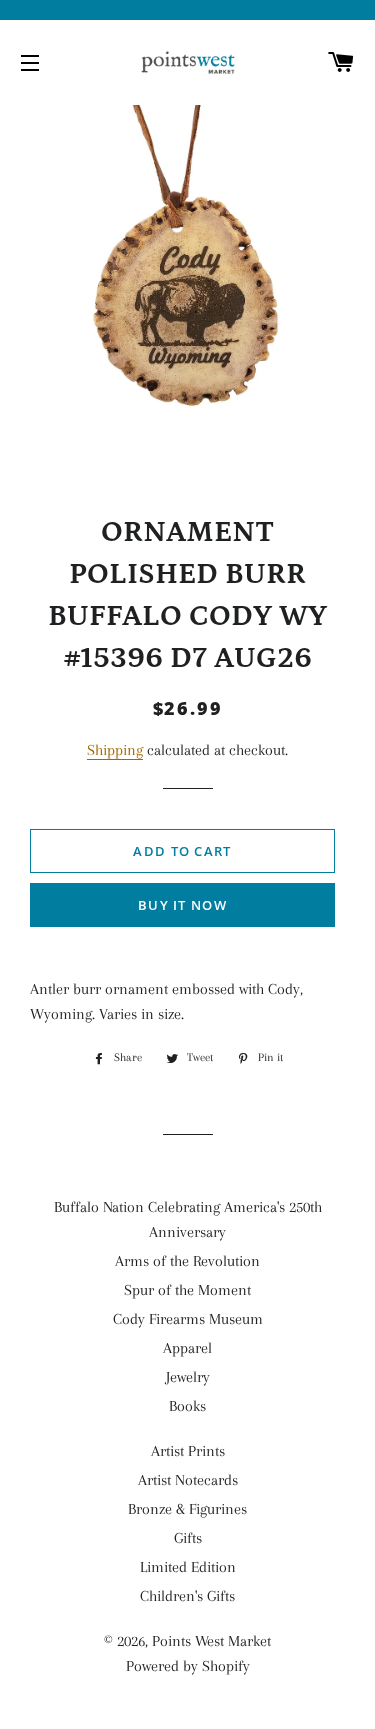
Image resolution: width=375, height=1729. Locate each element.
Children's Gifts (187, 1596)
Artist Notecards (188, 1480)
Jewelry (188, 1377)
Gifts (188, 1538)
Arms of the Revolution (187, 1261)
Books (187, 1406)
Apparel (187, 1348)
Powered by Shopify (188, 1666)
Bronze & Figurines (187, 1509)
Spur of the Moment (187, 1290)
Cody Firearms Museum (188, 1319)
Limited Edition (188, 1567)
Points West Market (211, 1641)
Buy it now (182, 905)
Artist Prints (188, 1451)
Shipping (115, 750)
